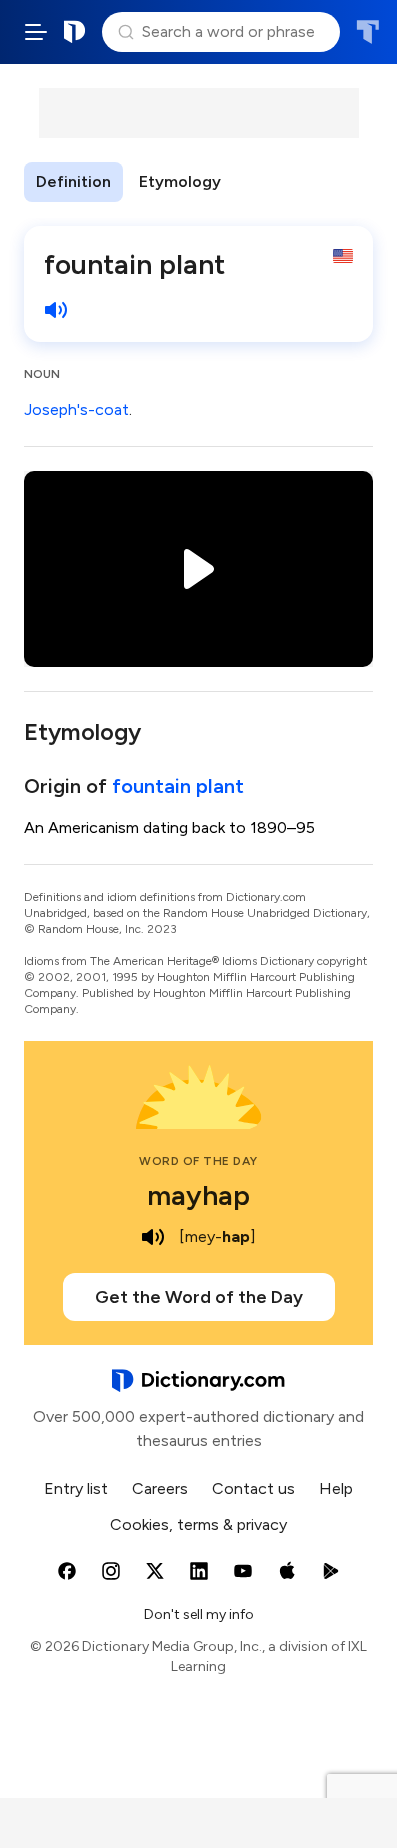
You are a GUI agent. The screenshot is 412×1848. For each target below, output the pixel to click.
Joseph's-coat (76, 409)
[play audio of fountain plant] (56, 310)
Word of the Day (198, 1161)
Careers (160, 1488)
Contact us (253, 1488)
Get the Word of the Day (199, 1297)
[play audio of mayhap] (153, 1237)
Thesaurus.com (367, 32)
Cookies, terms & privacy (198, 1524)
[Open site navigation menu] (36, 32)
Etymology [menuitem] (180, 181)
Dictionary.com (75, 32)
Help (336, 1488)
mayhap (198, 1195)
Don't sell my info (199, 1614)
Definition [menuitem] (73, 181)
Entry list (76, 1488)
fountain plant (178, 786)
